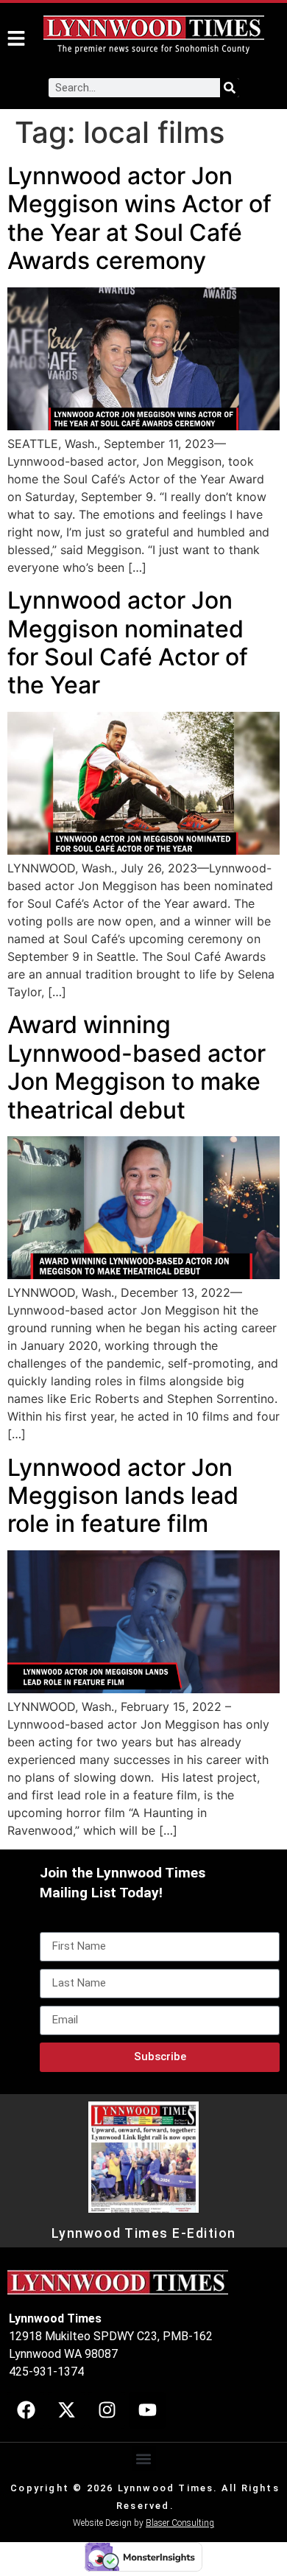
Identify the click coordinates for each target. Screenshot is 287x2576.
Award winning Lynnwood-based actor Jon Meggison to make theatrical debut (137, 1067)
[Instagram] (107, 2410)
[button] (144, 2458)
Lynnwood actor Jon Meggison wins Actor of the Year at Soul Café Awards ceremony (139, 218)
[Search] (230, 88)
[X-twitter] (66, 2410)
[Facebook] (26, 2410)
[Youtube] (147, 2410)
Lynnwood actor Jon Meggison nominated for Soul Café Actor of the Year (128, 643)
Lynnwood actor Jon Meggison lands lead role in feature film (123, 1496)
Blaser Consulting (180, 2523)
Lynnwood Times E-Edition (144, 2233)
